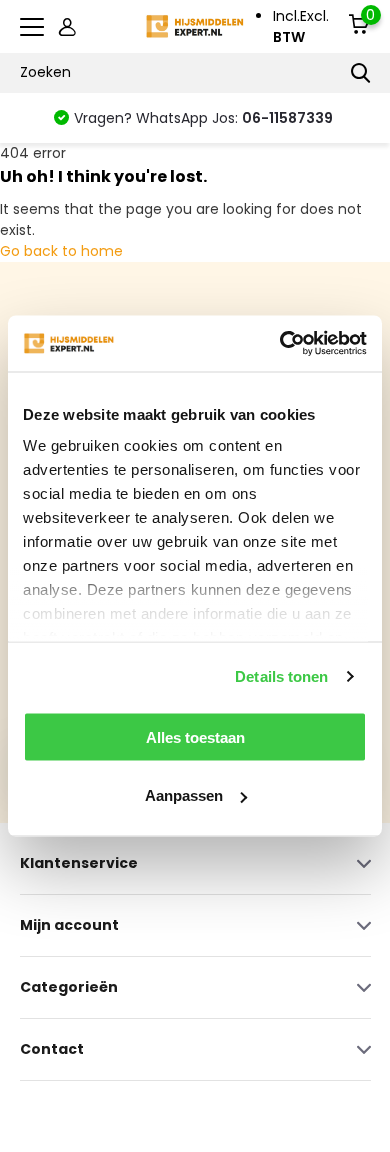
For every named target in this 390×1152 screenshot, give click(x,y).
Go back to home (61, 251)
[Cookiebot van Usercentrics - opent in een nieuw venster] (280, 344)
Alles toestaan (195, 736)
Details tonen (281, 676)
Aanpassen (184, 795)
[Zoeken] (361, 73)
